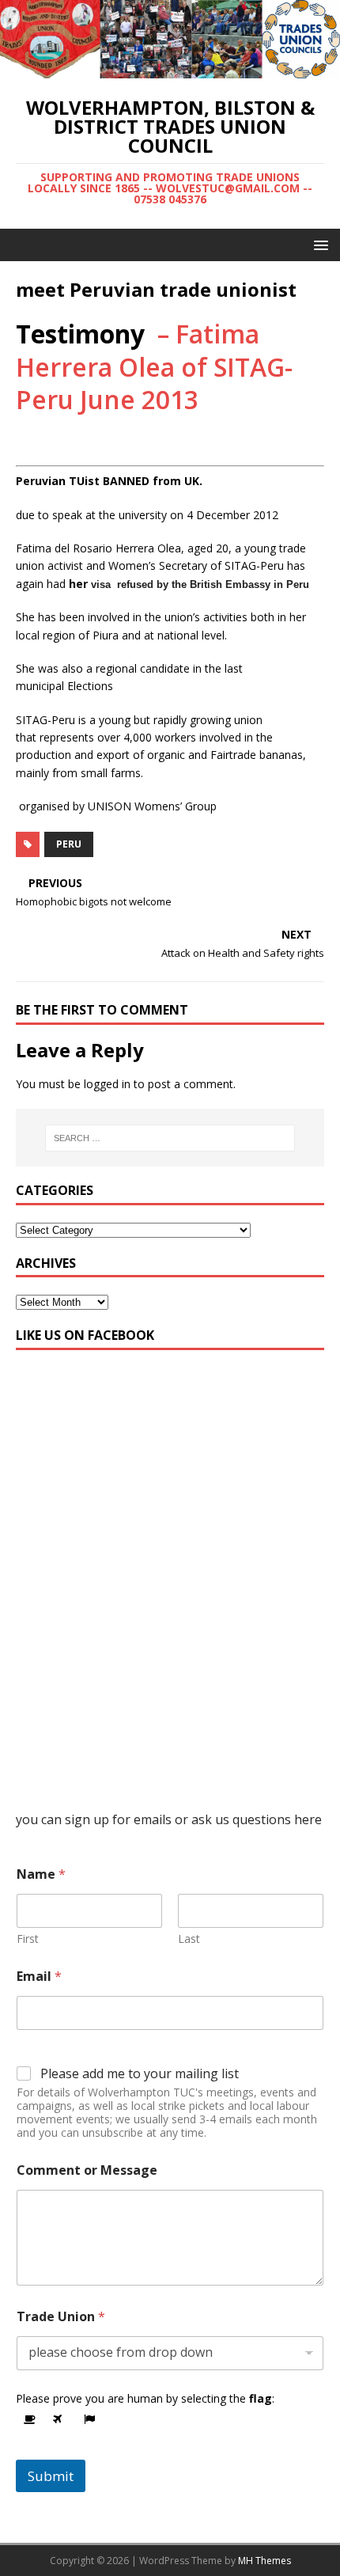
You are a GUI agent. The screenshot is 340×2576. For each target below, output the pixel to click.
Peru (69, 844)
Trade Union (61, 2317)
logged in (107, 1084)
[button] (318, 244)
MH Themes (264, 2561)
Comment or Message (87, 2170)
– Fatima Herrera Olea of (154, 366)
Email (39, 1977)
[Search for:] (170, 1138)
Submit (51, 2476)
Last (189, 1939)
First (28, 1939)
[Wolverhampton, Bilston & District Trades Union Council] (170, 69)
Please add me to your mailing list (140, 2074)
